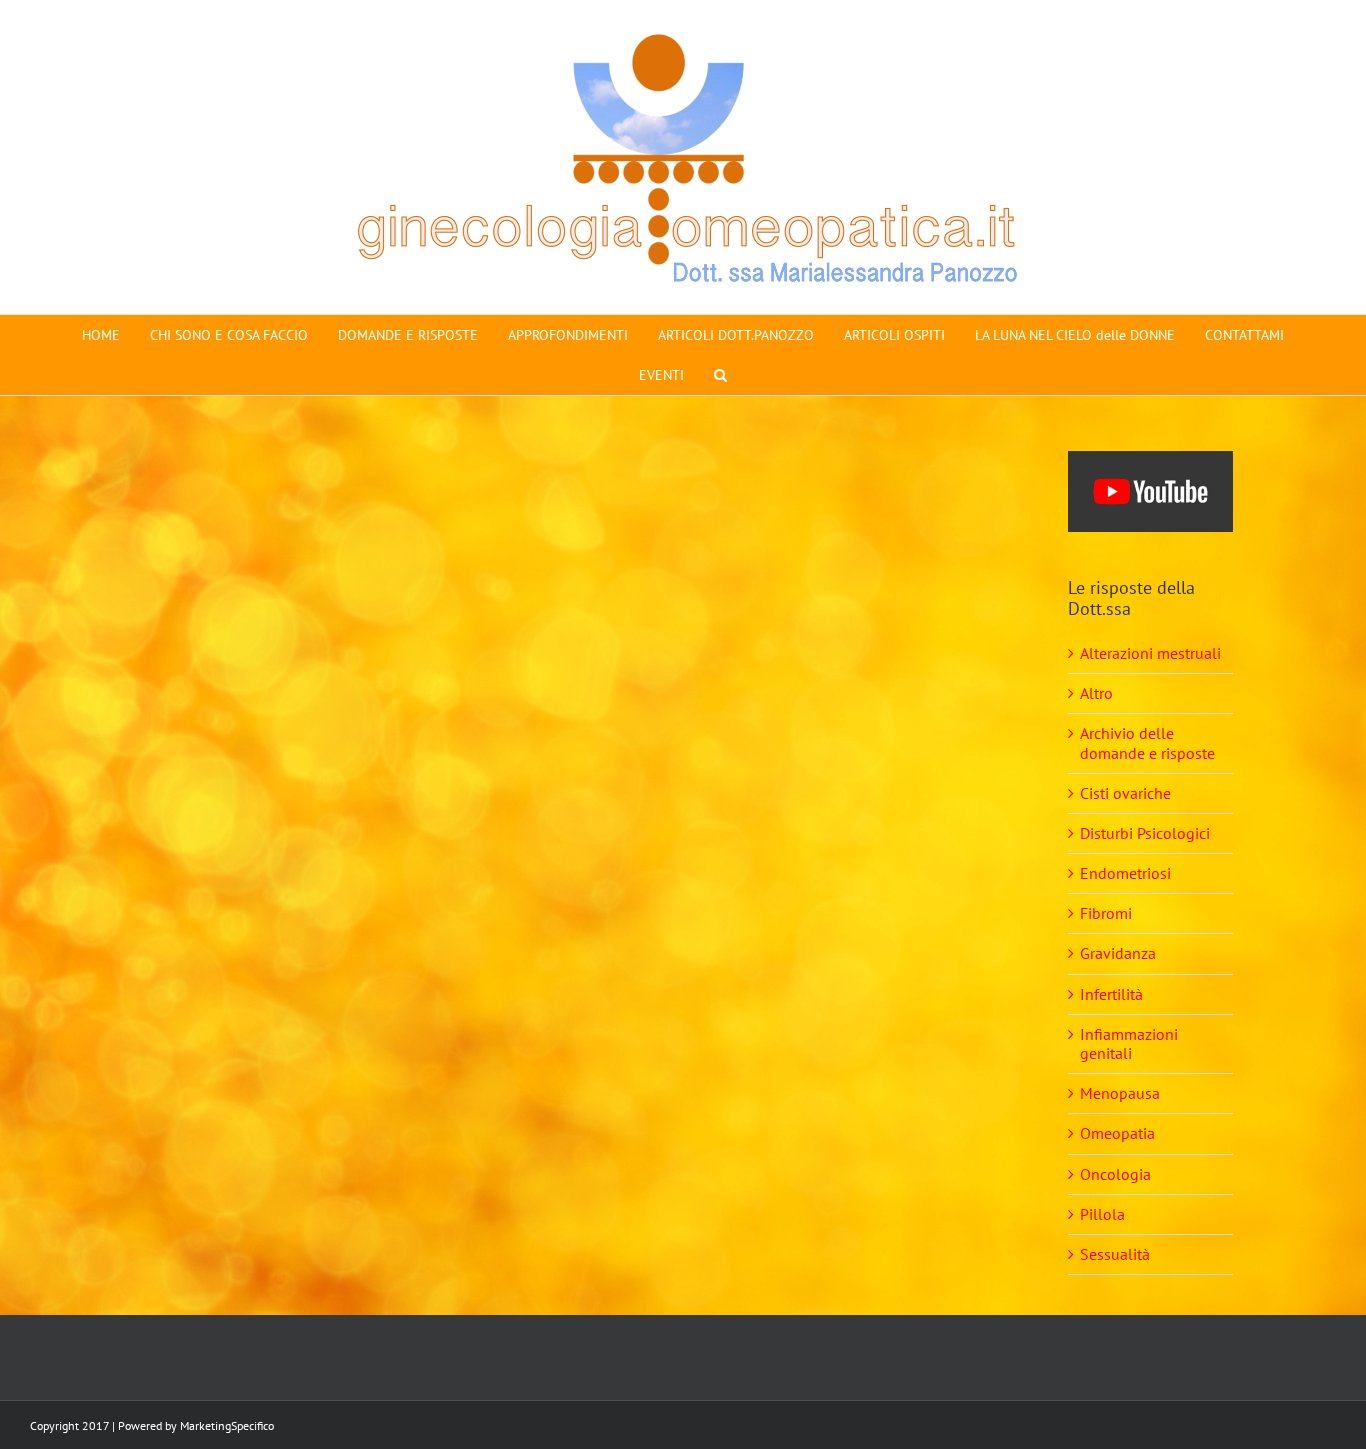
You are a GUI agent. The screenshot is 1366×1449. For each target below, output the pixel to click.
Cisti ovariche (1125, 793)
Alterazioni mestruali (1150, 653)
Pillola (1102, 1214)
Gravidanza (1118, 953)
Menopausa (1120, 1093)
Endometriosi (1125, 873)
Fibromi (1106, 913)
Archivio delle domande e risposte (1147, 742)
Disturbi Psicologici (1145, 833)
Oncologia (1115, 1174)
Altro (1096, 693)
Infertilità (1111, 994)
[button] (720, 375)
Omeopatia (1117, 1133)
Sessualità (1115, 1254)
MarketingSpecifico (227, 1425)
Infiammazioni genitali (1129, 1043)
